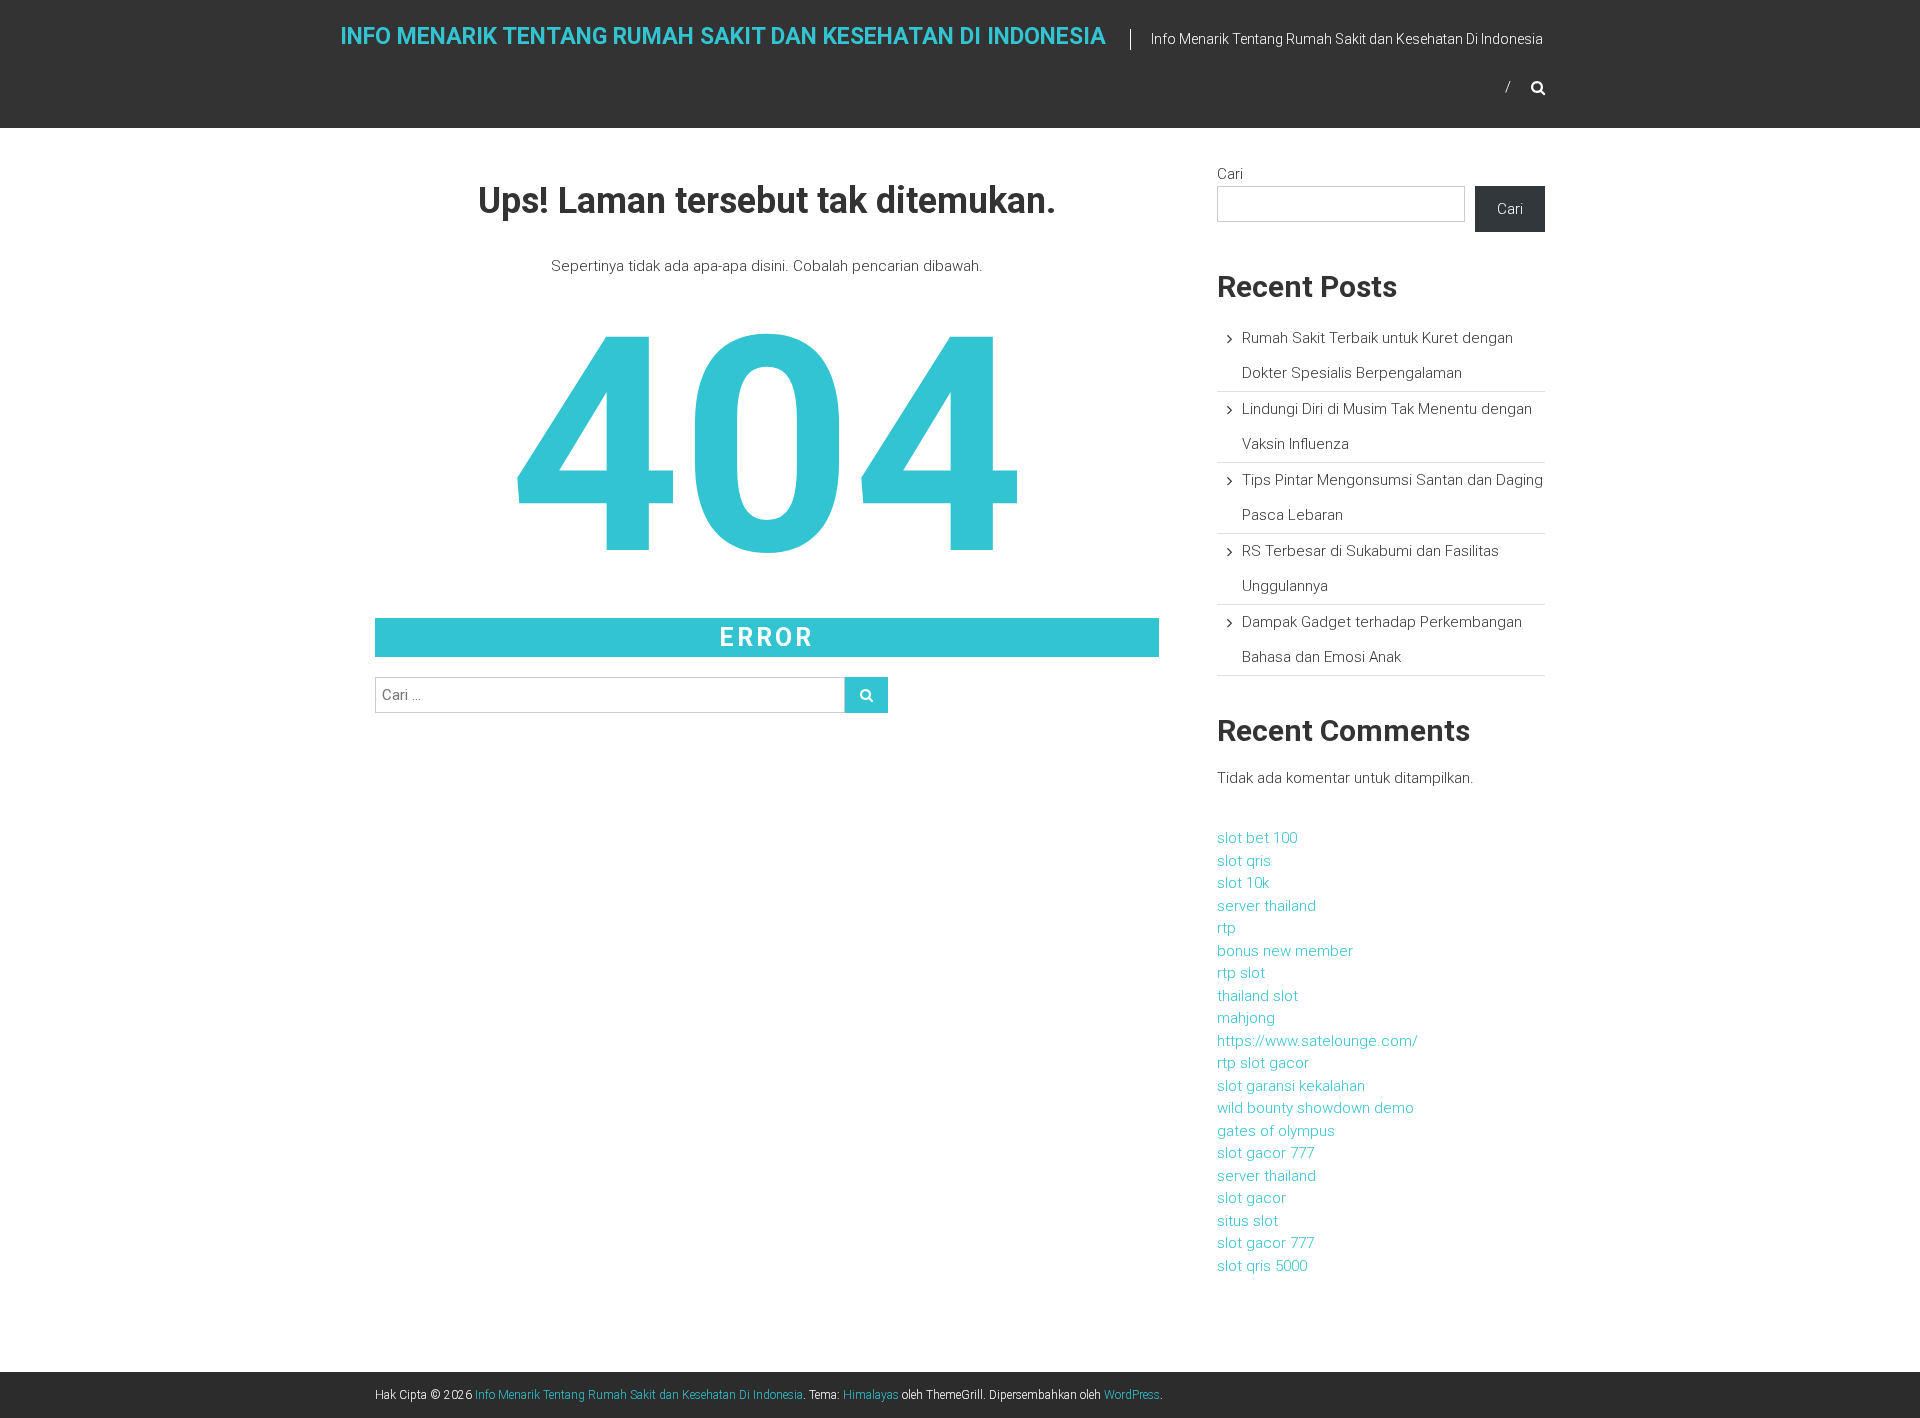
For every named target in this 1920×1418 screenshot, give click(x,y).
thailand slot (1257, 996)
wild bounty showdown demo (1315, 1108)
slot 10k (1243, 883)
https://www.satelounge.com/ (1317, 1041)
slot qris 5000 (1262, 1266)
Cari (1230, 174)
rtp (1226, 928)
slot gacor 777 (1265, 1153)
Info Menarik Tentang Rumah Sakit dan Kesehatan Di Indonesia (723, 36)
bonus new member (1285, 951)
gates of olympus (1276, 1131)
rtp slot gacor (1263, 1063)
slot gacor (1251, 1198)
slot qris (1244, 861)
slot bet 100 (1257, 838)
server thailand (1266, 906)
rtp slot (1241, 973)
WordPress (1132, 1395)
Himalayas (871, 1395)
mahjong (1246, 1018)
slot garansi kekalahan (1291, 1086)
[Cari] (866, 695)
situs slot (1247, 1221)
